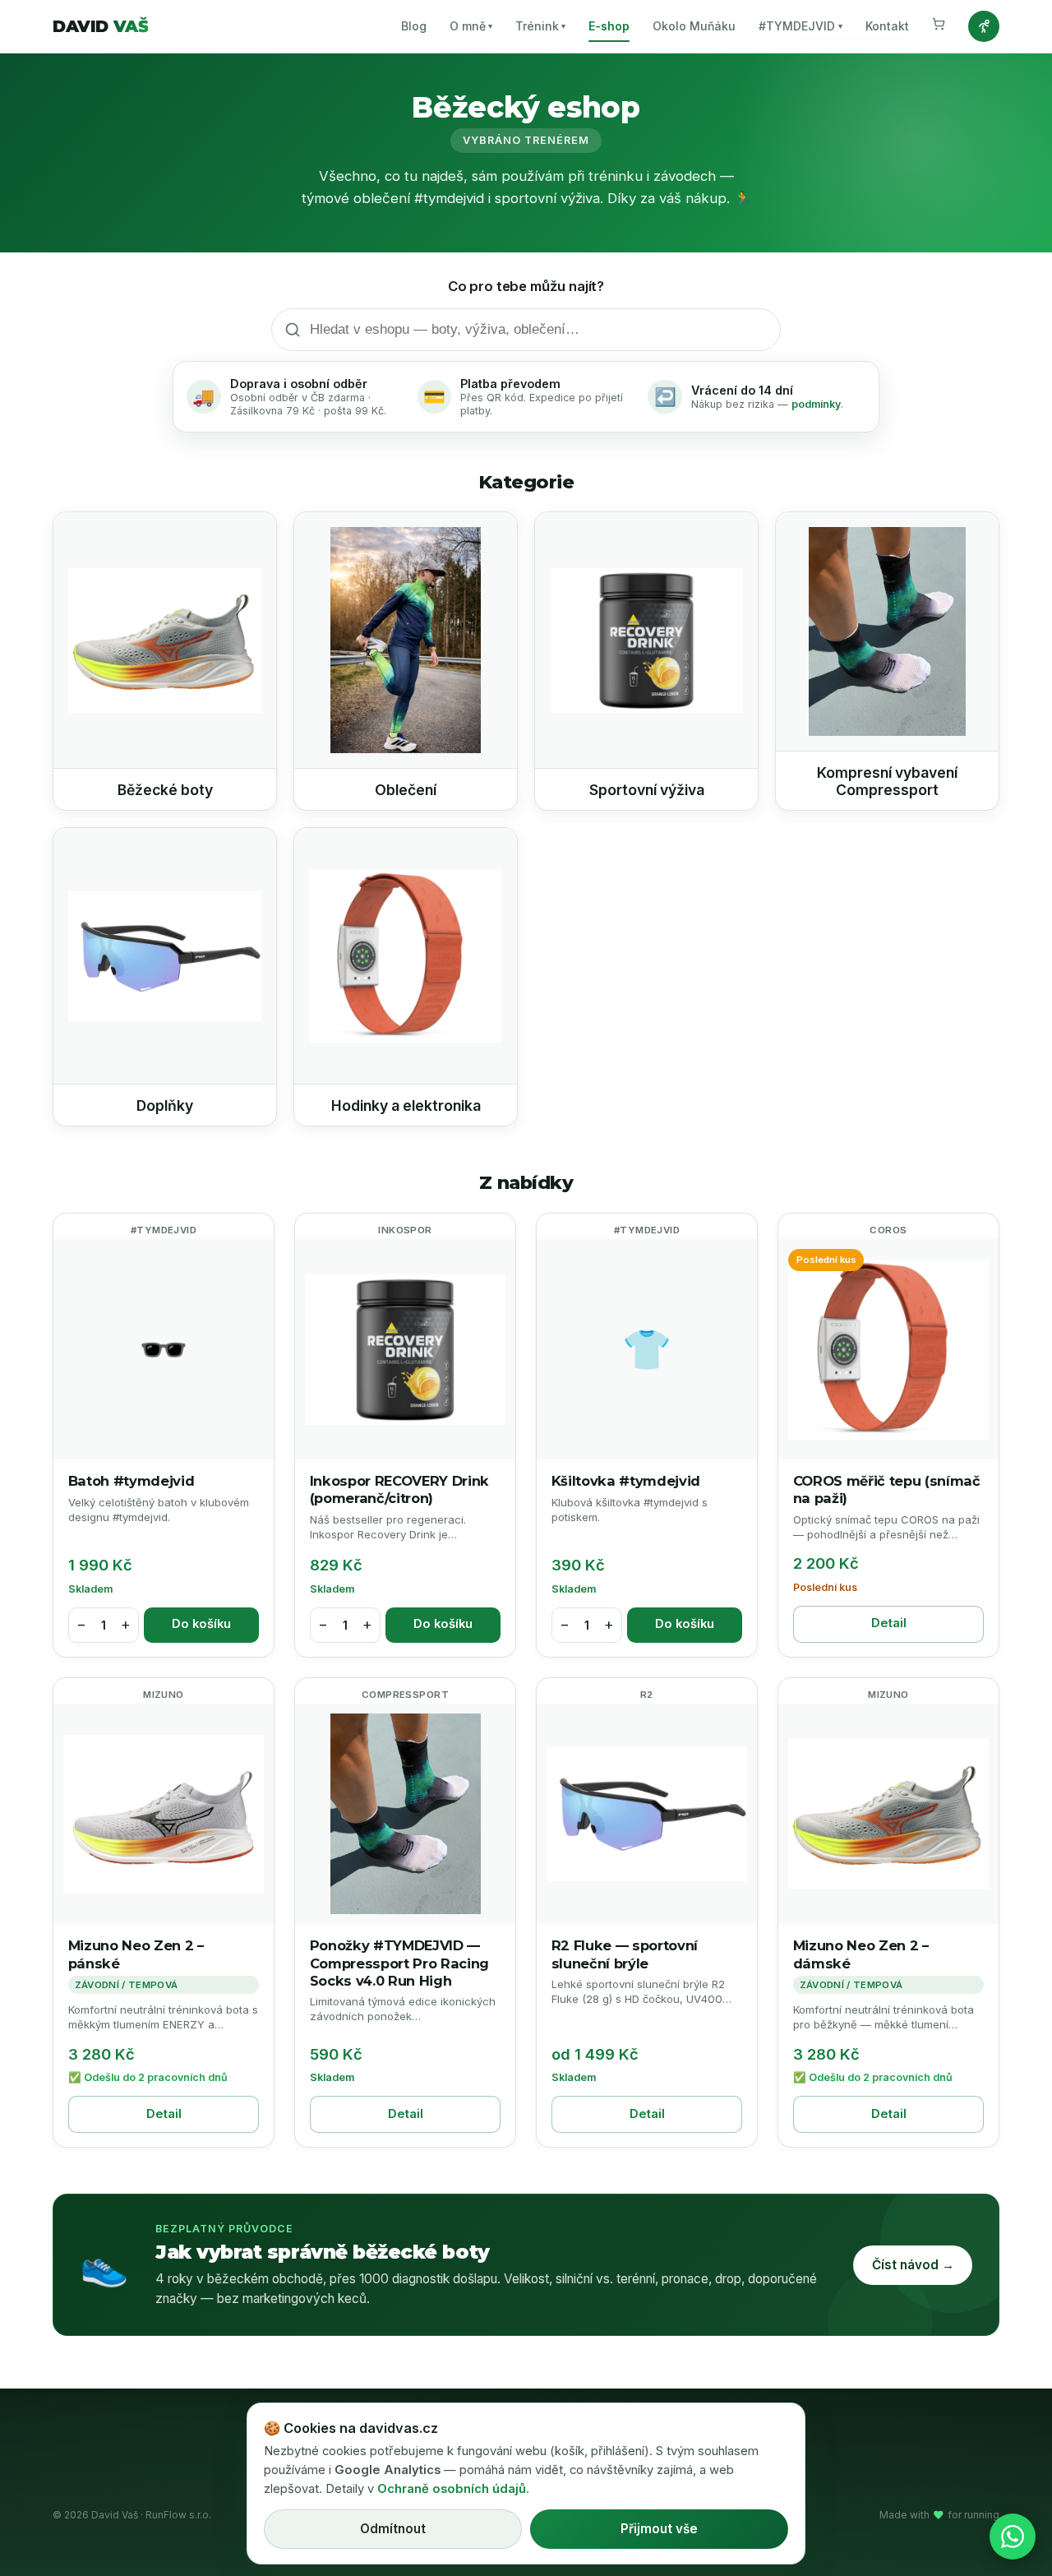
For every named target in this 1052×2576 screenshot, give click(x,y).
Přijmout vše (659, 2529)
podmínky (816, 404)
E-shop (609, 26)
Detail (889, 1623)
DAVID (100, 26)
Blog (414, 26)
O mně (471, 26)
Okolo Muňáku (694, 26)
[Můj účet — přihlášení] (984, 26)
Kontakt (887, 26)
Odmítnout (393, 2529)
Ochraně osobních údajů (452, 2489)
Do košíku (201, 1624)
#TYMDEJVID (800, 26)
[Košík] (939, 26)
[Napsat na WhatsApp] (1013, 2537)
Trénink (540, 26)
